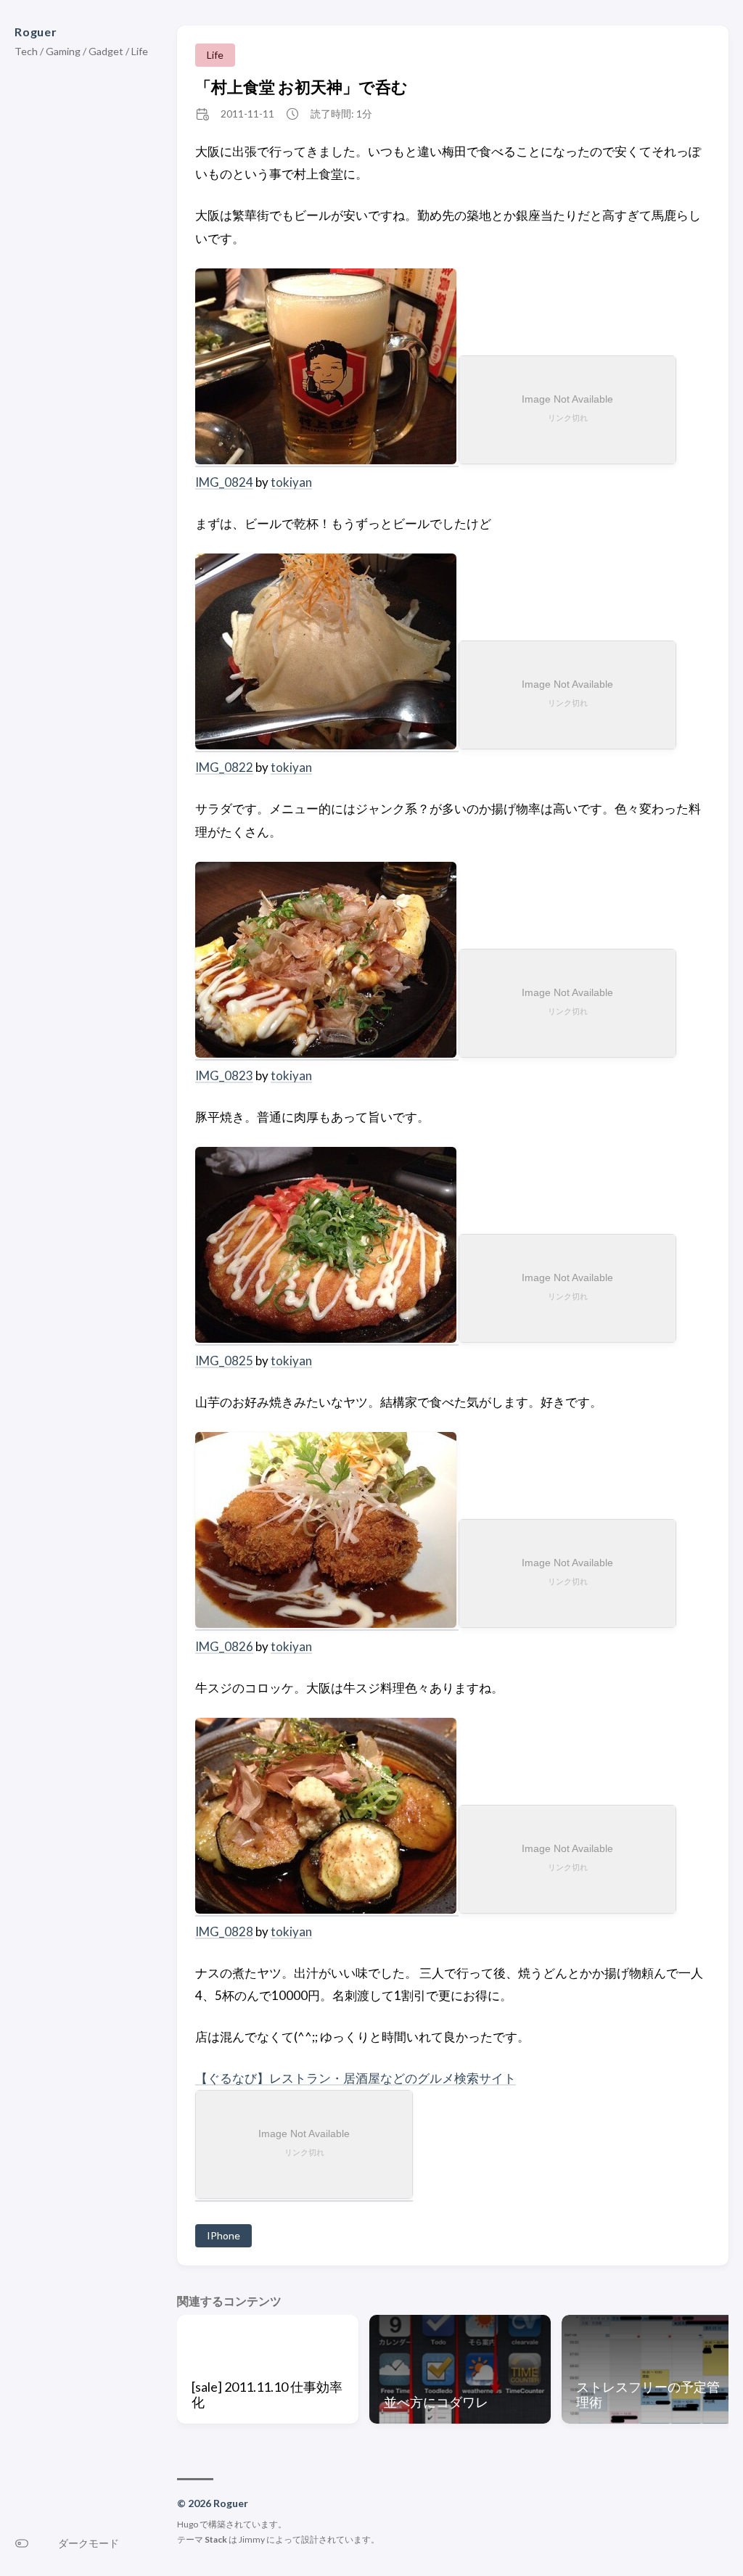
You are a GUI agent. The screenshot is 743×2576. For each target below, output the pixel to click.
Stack (216, 2539)
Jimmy (252, 2539)
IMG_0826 (224, 1646)
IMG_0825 (224, 1361)
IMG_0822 (224, 767)
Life (215, 55)
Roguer (36, 32)
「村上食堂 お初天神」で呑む (301, 87)
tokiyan (291, 482)
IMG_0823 (224, 1075)
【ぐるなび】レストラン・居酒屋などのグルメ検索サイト (356, 2078)
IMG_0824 (224, 482)
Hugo (188, 2524)
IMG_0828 (224, 1931)
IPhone (223, 2235)
